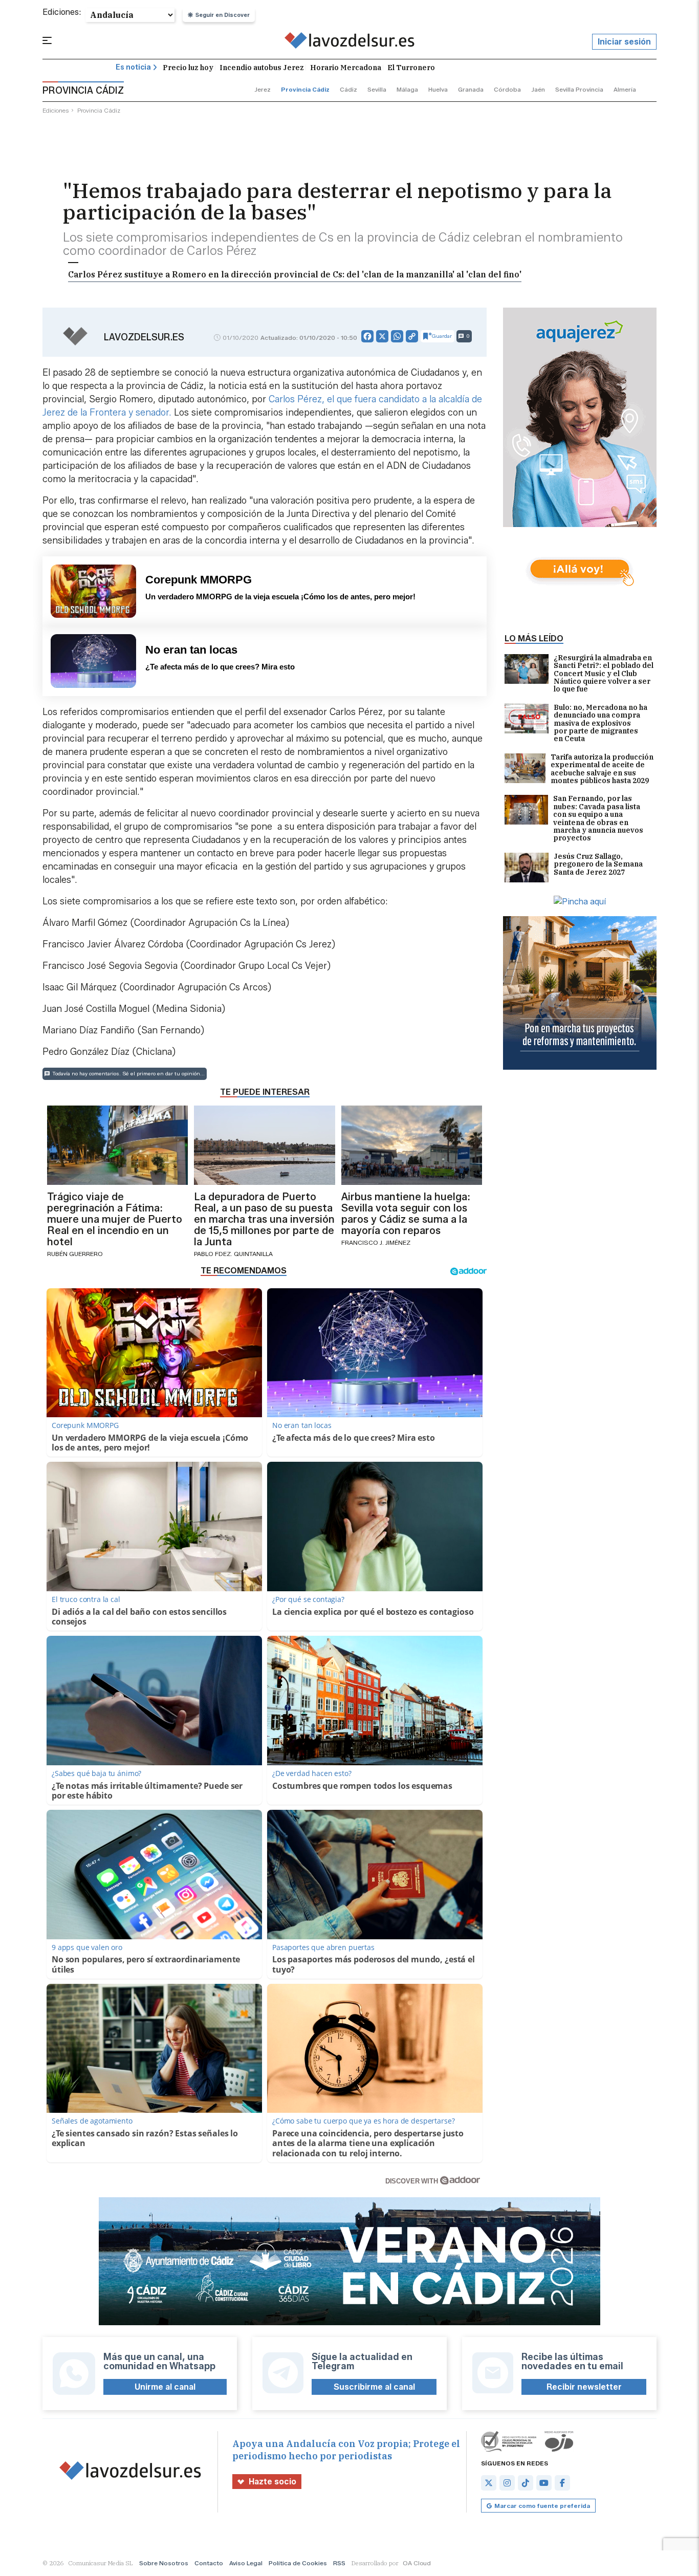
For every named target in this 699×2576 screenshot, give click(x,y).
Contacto (209, 2563)
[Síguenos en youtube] (544, 2483)
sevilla (377, 89)
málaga (407, 89)
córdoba (507, 89)
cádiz (348, 89)
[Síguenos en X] (489, 2483)
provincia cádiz (305, 89)
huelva (438, 89)
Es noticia (133, 67)
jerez (263, 89)
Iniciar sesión (624, 42)
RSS (339, 2563)
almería (625, 89)
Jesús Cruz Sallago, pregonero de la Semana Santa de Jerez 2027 (598, 865)
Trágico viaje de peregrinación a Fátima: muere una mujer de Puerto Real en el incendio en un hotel (115, 1219)
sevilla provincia (579, 89)
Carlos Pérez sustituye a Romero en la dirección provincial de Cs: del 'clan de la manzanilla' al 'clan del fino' (295, 274)
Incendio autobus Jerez (262, 68)
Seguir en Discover (223, 15)
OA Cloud (417, 2563)
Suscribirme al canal (374, 2387)
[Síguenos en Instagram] (507, 2483)
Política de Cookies (298, 2563)
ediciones (56, 110)
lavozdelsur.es (144, 337)
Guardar (442, 336)
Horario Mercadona (346, 68)
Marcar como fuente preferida (542, 2506)
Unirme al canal (165, 2387)
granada (471, 89)
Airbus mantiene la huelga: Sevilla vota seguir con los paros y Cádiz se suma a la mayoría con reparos (406, 1214)
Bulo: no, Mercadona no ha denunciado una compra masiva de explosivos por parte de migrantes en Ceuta (600, 723)
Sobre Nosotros (164, 2563)
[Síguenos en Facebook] (562, 2483)
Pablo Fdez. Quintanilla (233, 1254)
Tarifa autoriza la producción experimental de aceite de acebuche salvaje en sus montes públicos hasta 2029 (602, 769)
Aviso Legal (246, 2563)
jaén (538, 89)
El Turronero (411, 68)
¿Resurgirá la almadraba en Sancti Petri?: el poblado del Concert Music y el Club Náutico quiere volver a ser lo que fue (604, 674)
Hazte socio (272, 2482)
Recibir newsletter (584, 2387)
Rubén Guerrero (75, 1254)
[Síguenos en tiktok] (526, 2483)
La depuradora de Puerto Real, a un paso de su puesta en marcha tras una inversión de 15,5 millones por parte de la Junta (264, 1219)
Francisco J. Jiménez (376, 1242)
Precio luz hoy (188, 68)
